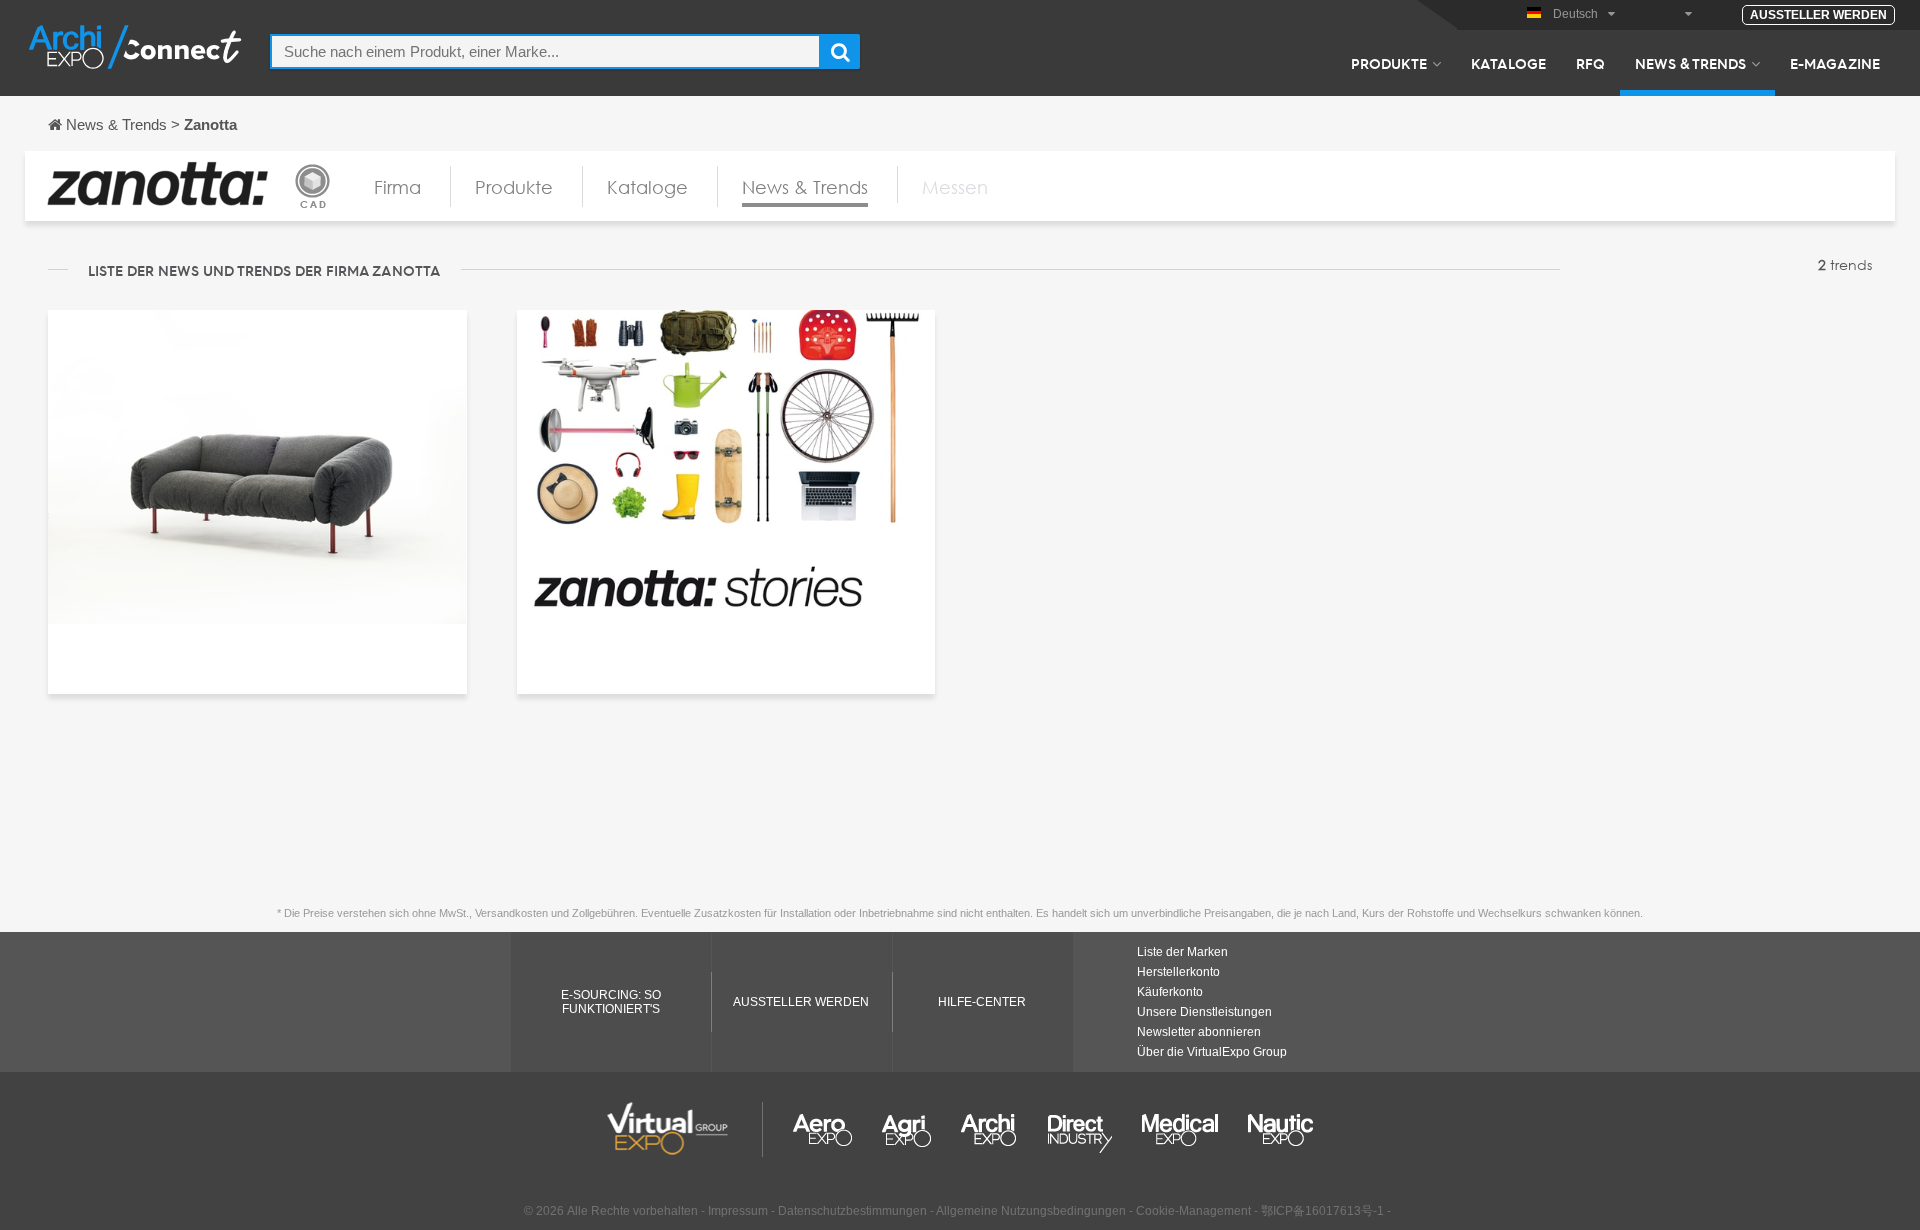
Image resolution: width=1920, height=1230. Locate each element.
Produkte (1389, 63)
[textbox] (545, 51)
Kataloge (1508, 63)
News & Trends (1690, 63)
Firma (397, 187)
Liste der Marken (1182, 952)
